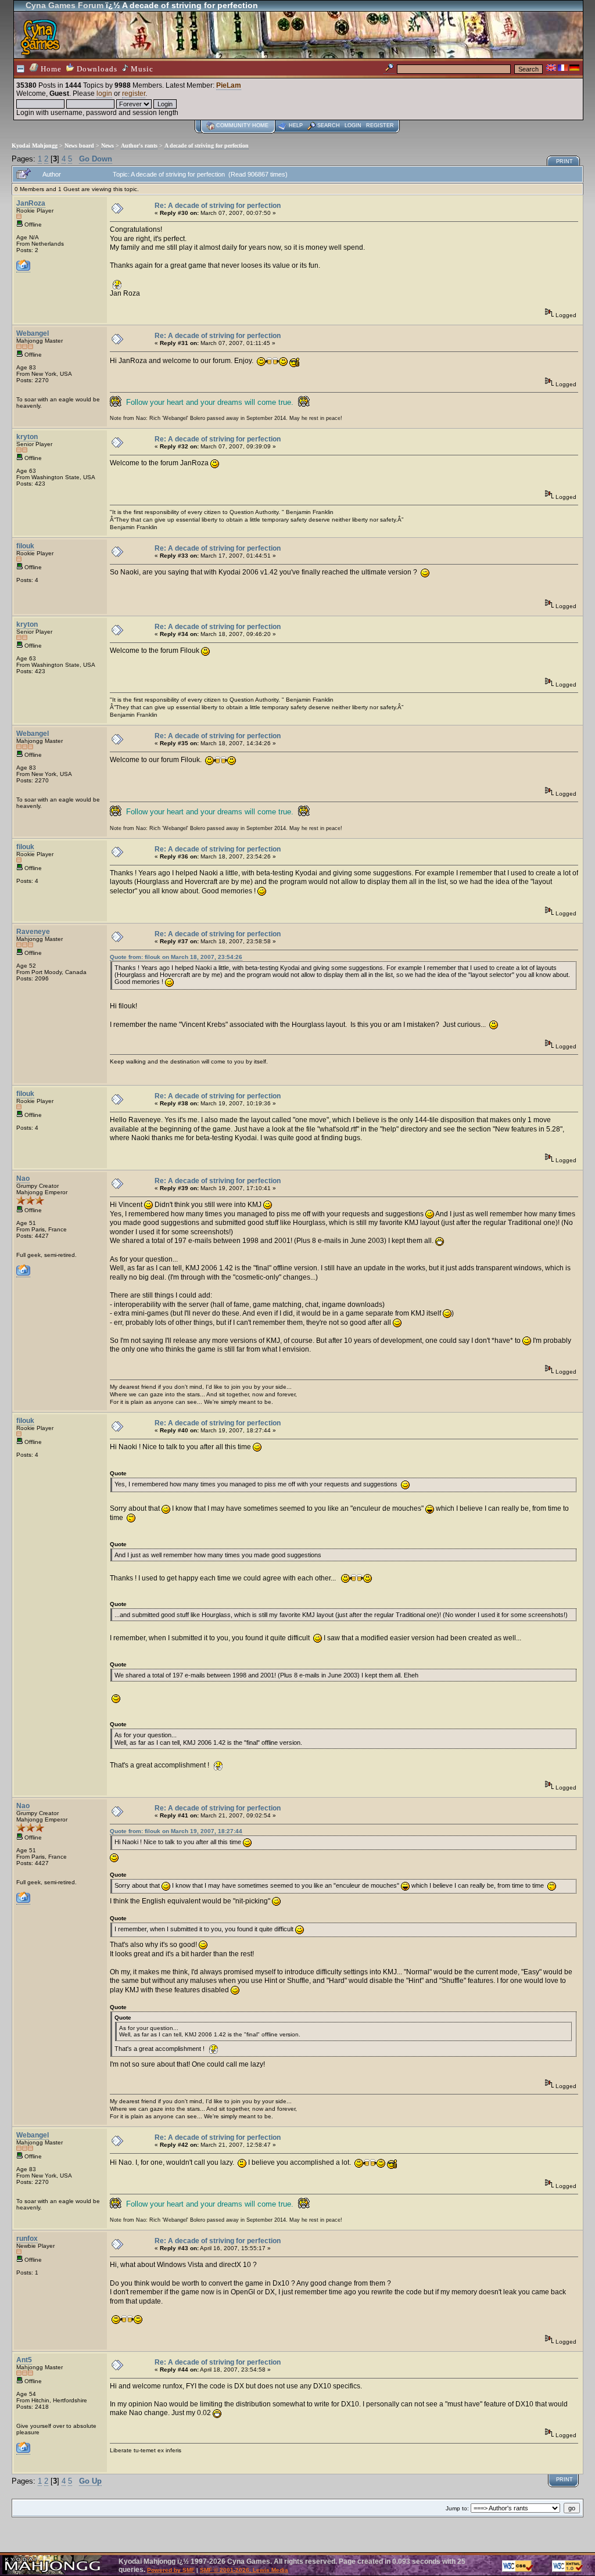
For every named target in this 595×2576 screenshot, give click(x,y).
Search (329, 125)
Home (50, 69)
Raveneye (33, 932)
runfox (27, 2239)
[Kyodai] (23, 1274)
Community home (242, 125)
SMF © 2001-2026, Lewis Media (244, 2570)
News (107, 145)
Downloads (96, 69)
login (104, 94)
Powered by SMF (171, 2570)
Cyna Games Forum (64, 5)
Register (380, 125)
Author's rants (139, 145)
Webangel (33, 333)
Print (564, 161)
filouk (25, 546)
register (134, 94)
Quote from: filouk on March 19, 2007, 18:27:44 (176, 1831)
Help (296, 125)
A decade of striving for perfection (207, 145)
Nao (23, 1179)
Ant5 (24, 2360)
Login (353, 125)
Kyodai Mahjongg (35, 145)
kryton (27, 437)
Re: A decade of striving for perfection (218, 206)
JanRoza (31, 203)
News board (79, 145)
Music (141, 69)
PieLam (229, 85)
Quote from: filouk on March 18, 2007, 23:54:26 (176, 957)
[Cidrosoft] (23, 2451)
